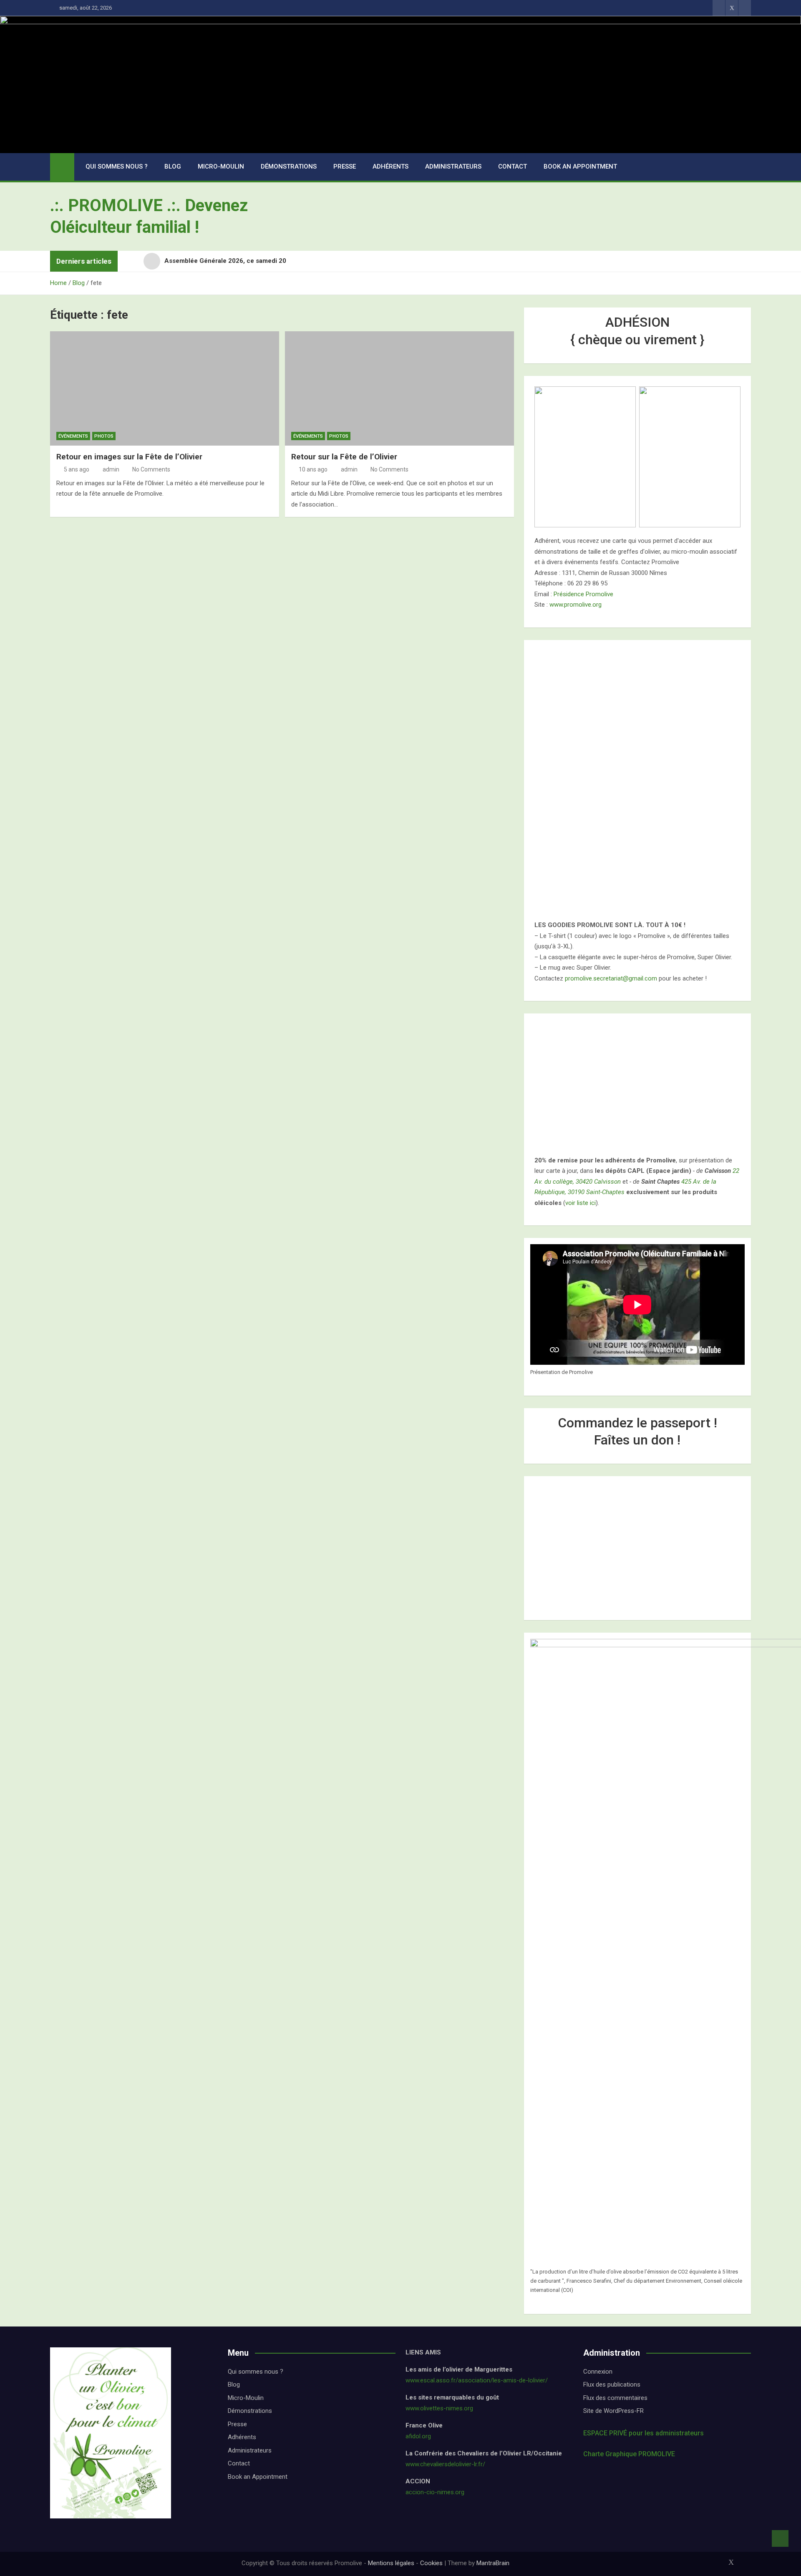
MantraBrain (493, 2563)
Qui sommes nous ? (117, 166)
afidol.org (418, 2436)
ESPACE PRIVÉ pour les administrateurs (644, 2433)
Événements (73, 436)
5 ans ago (77, 469)
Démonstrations (289, 166)
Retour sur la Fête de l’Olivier (344, 457)
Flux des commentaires (615, 2398)
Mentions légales (391, 2563)
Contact (513, 166)
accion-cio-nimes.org (435, 2492)
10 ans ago (313, 469)
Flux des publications (612, 2384)
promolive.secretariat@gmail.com (611, 978)
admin (111, 469)
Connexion (598, 2372)
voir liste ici (581, 1203)
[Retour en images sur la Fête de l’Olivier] (165, 388)
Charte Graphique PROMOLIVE (629, 2454)
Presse (345, 166)
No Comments (151, 469)
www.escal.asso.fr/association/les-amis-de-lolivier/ (477, 2380)
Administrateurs (453, 166)
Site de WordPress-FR (613, 2411)
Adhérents (390, 166)
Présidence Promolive (583, 594)
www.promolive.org (576, 605)
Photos (104, 436)
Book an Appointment (580, 166)
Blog (173, 166)
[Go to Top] (780, 2538)
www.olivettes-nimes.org (439, 2408)
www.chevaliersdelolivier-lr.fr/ (445, 2464)
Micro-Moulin (221, 166)
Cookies (431, 2563)
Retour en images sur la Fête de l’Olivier (129, 457)
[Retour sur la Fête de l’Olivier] (399, 388)
